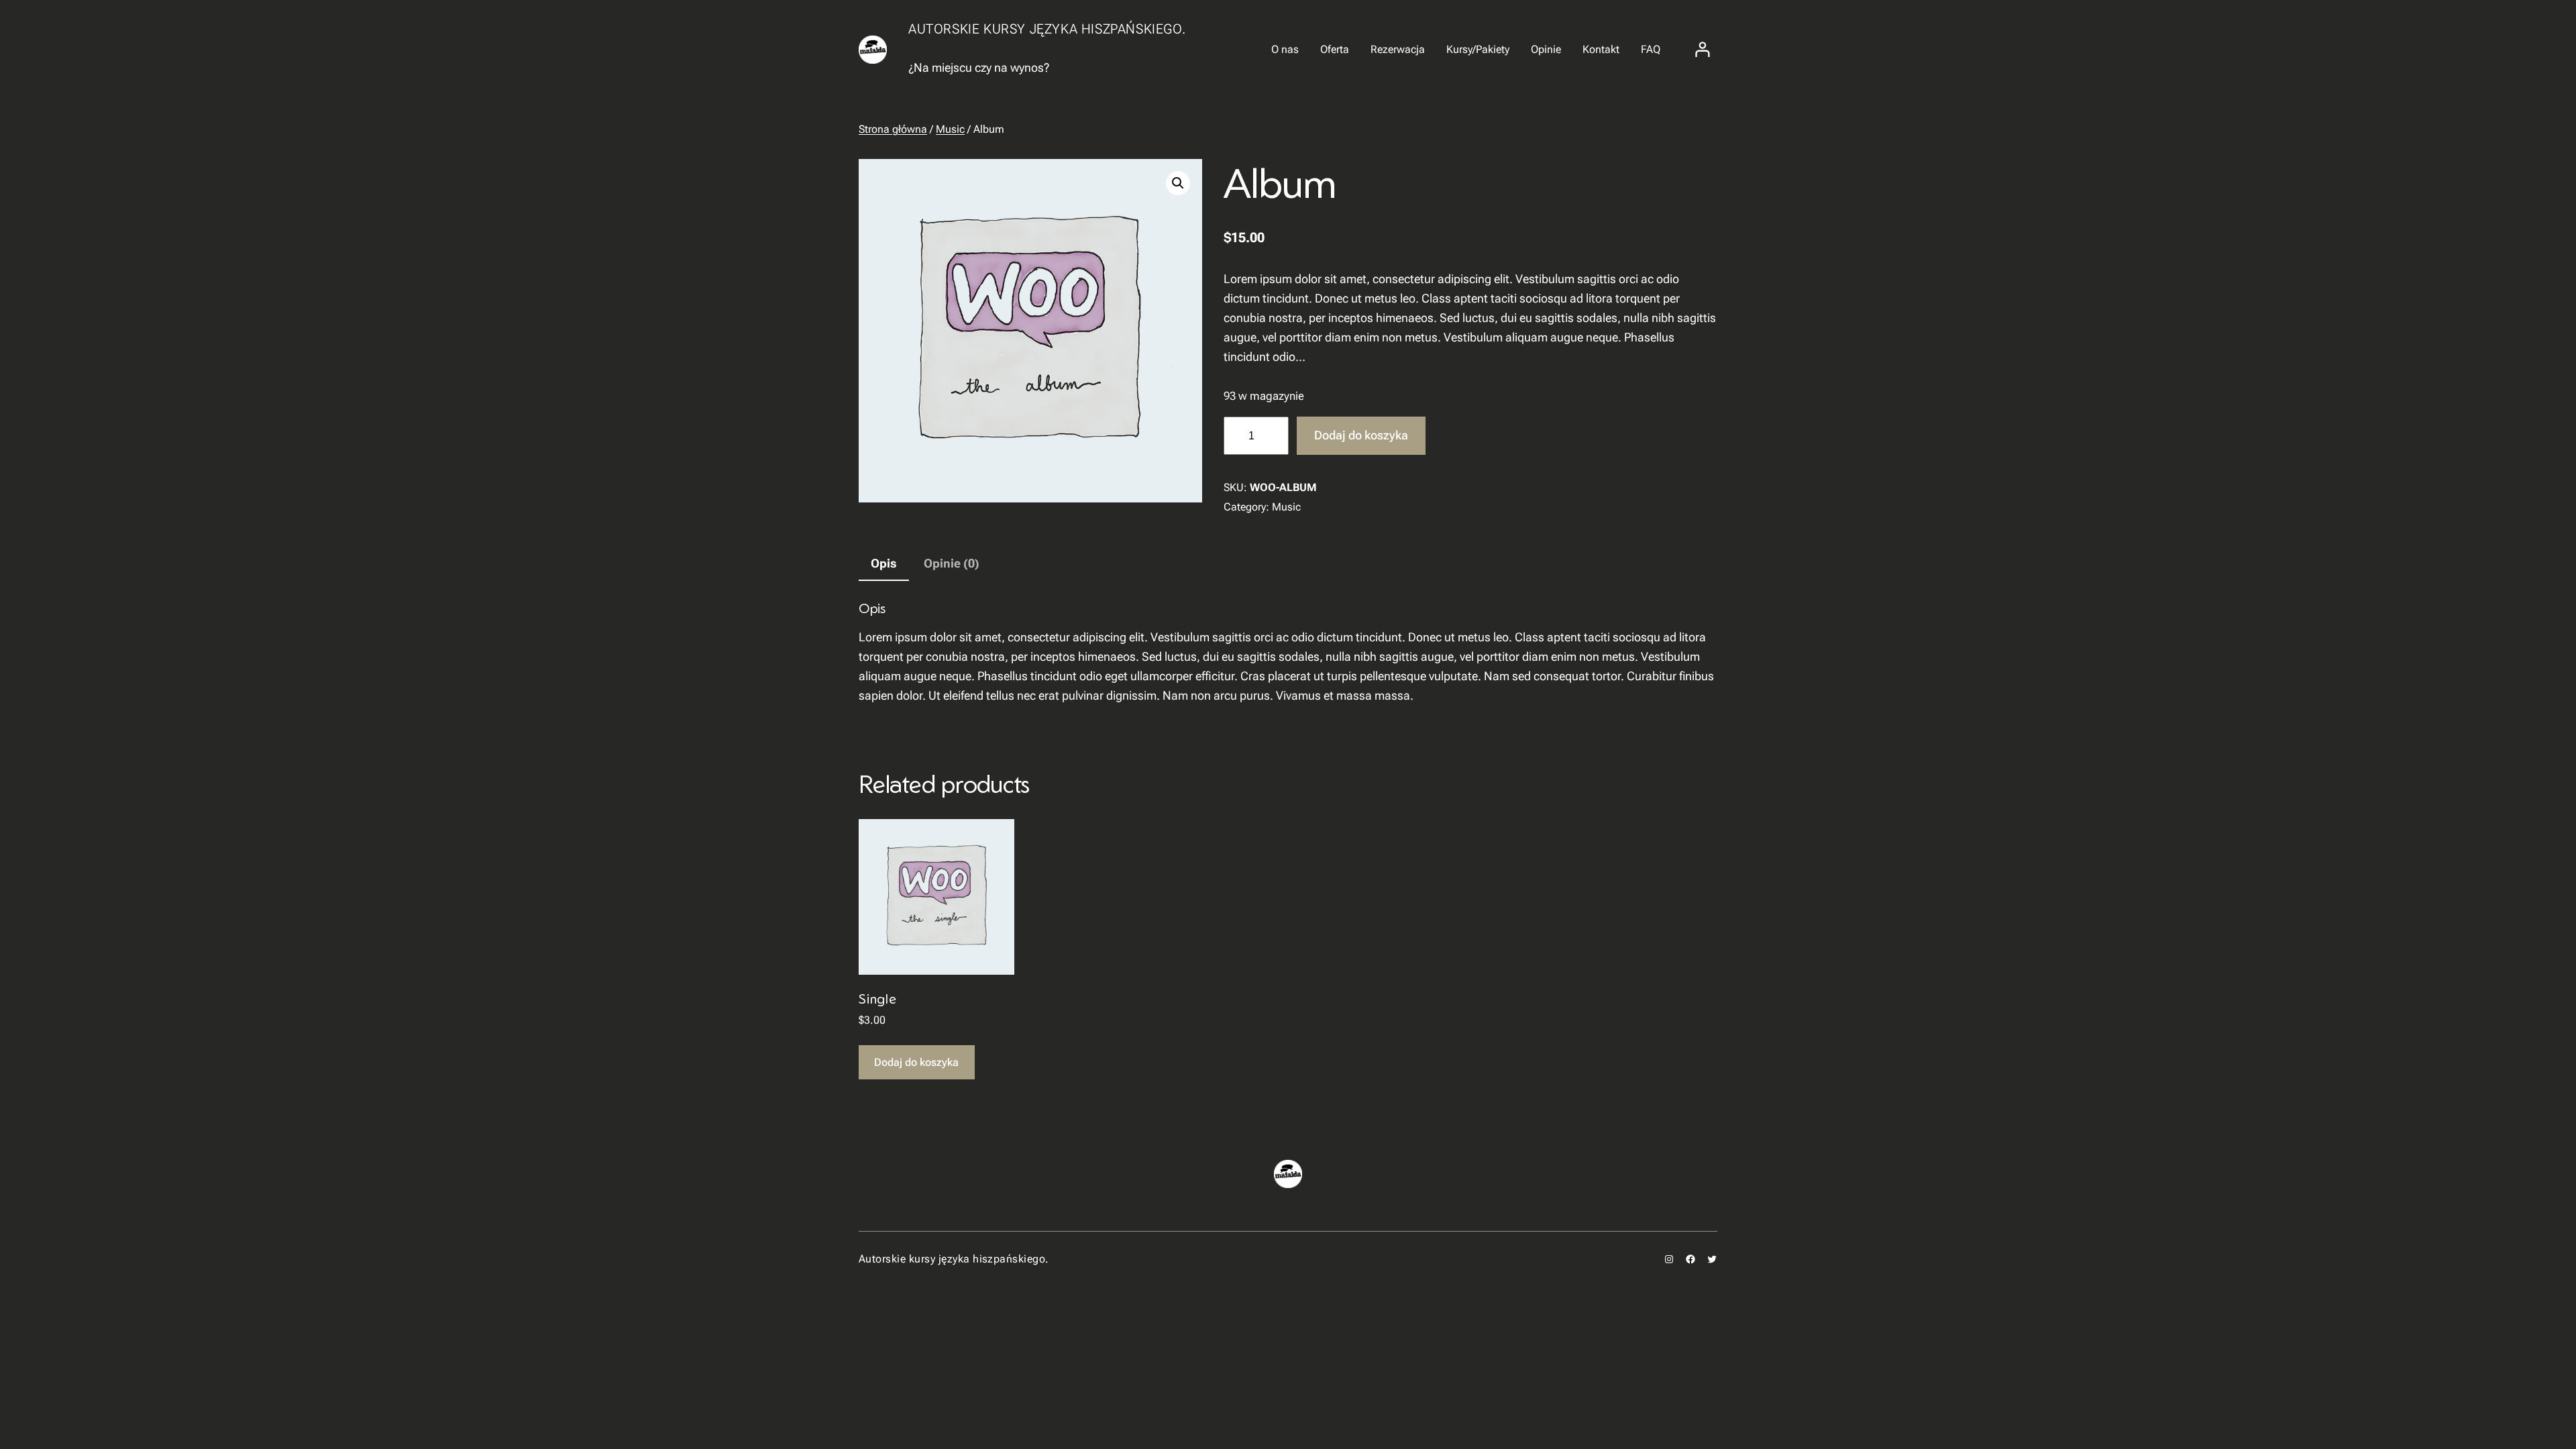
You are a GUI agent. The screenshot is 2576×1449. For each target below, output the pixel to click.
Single (878, 999)
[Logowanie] (1703, 50)
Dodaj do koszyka (1361, 435)
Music (950, 129)
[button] (1178, 183)
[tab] (884, 565)
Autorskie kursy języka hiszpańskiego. (1047, 29)
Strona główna (893, 129)
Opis (884, 563)
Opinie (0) (952, 563)
